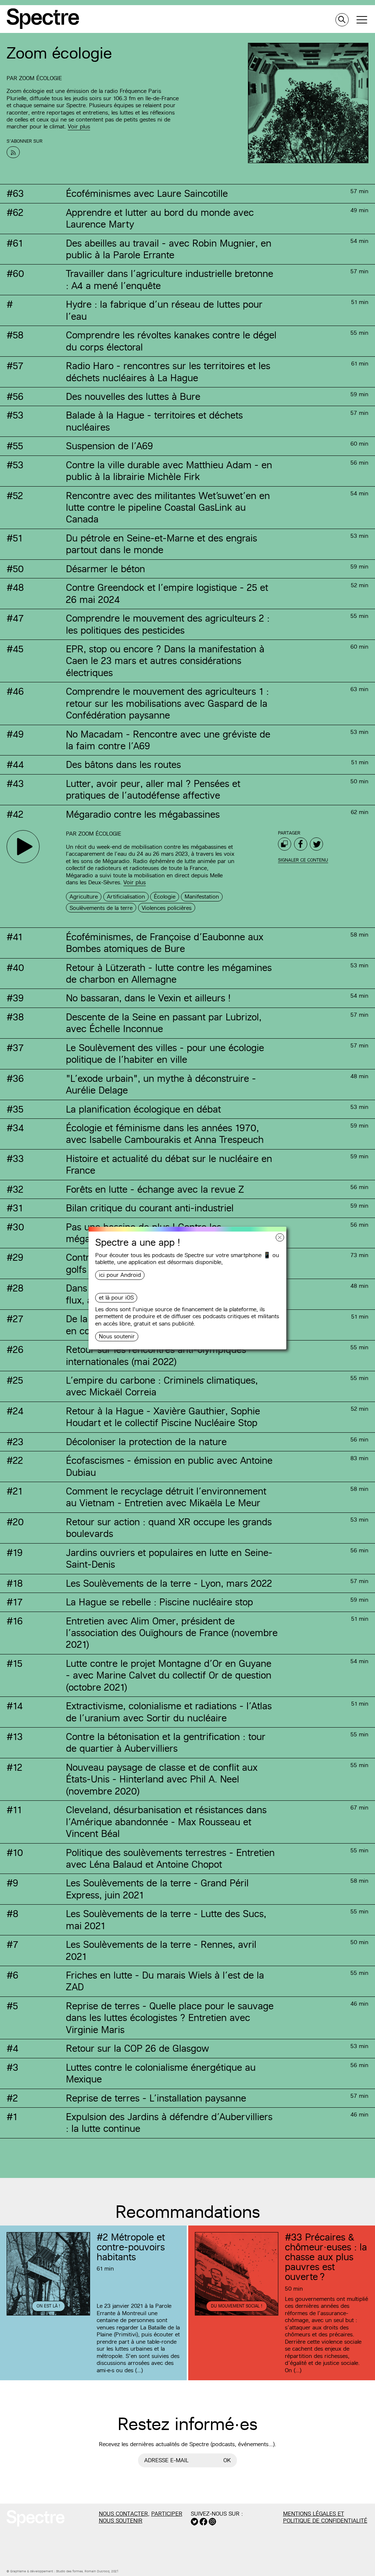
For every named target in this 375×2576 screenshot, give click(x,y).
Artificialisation (126, 897)
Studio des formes (69, 2571)
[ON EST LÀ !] (48, 2314)
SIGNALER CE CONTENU (303, 860)
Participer (167, 2514)
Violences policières (167, 908)
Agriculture (84, 897)
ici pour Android (120, 1275)
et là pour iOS (116, 1298)
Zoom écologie (40, 78)
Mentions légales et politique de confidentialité (325, 2517)
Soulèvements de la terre (101, 908)
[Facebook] (301, 844)
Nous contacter (123, 2514)
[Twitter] (316, 844)
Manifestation (202, 897)
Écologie (165, 897)
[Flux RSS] (13, 152)
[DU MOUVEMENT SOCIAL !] (237, 2314)
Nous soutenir (117, 1336)
